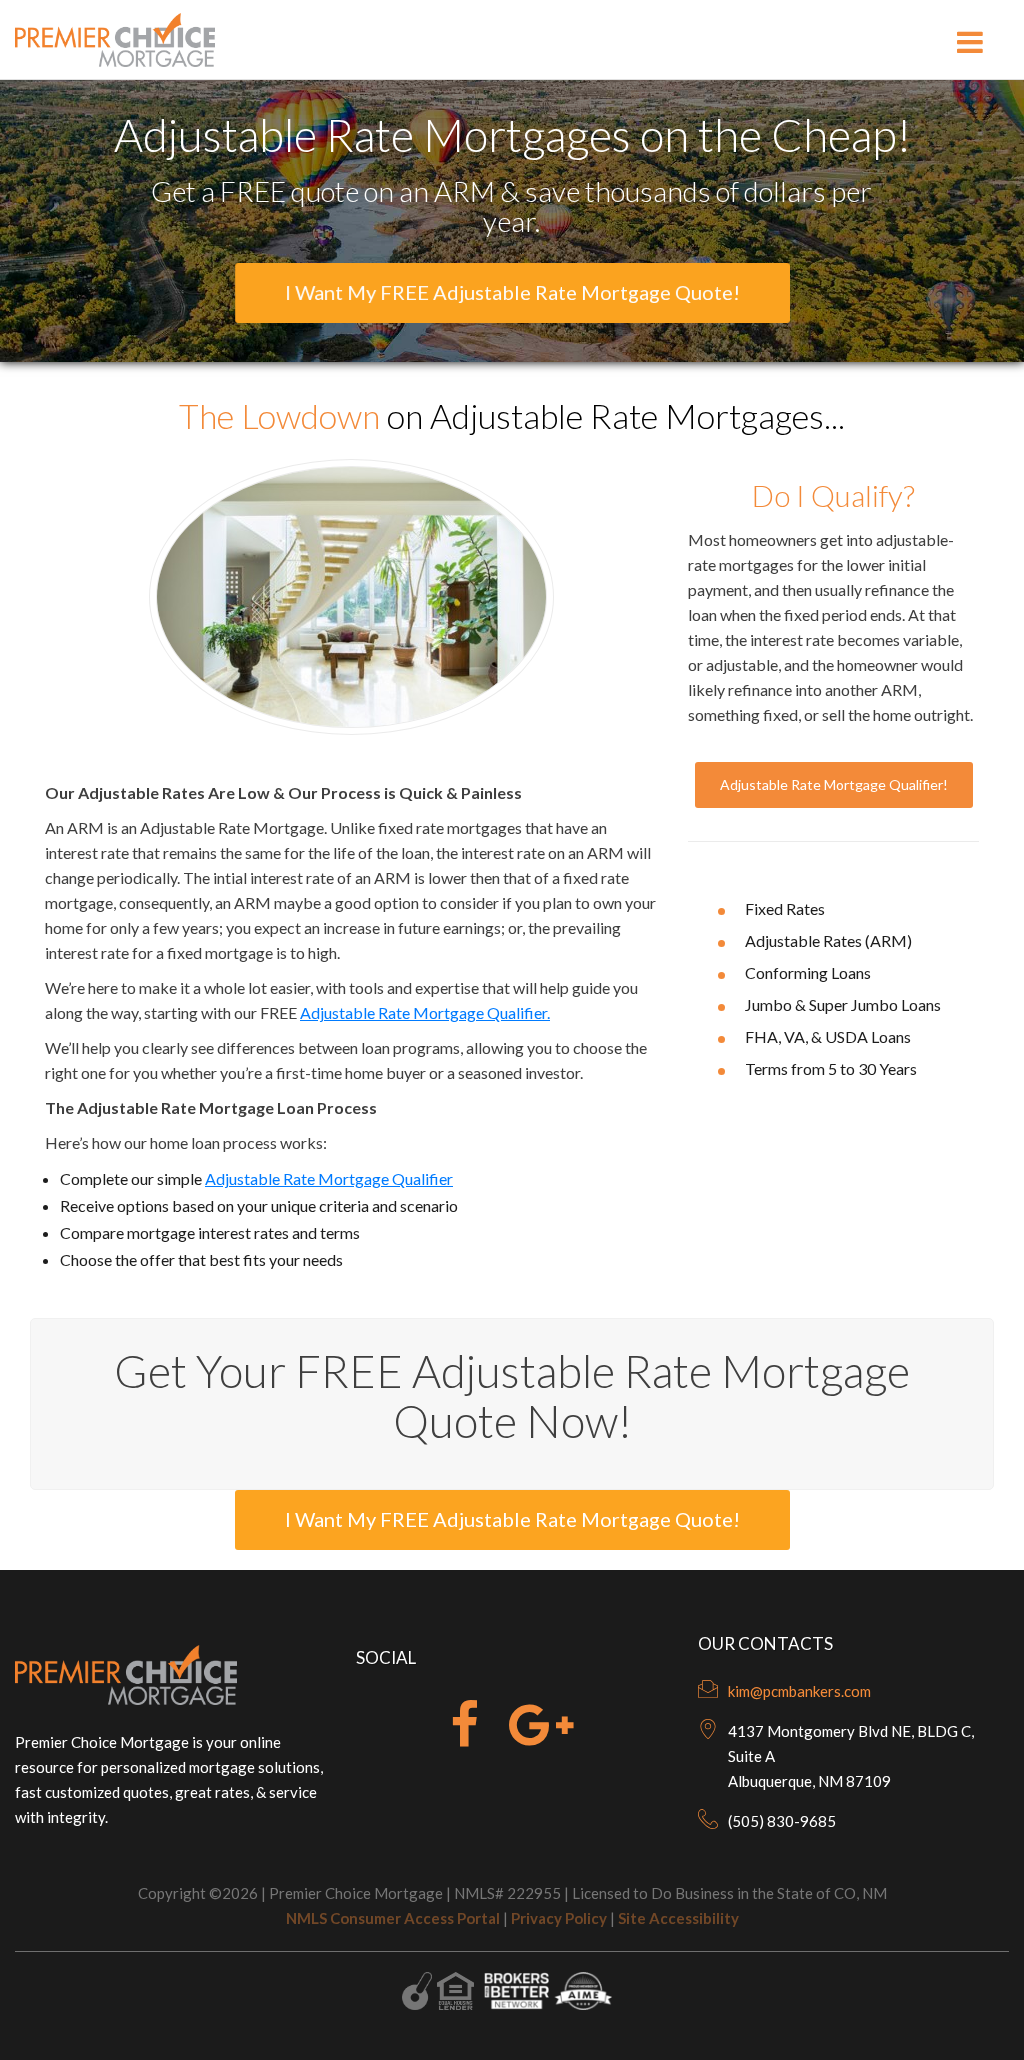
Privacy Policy (559, 1918)
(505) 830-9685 (782, 1821)
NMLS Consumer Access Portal (393, 1918)
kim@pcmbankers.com (799, 1691)
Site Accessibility (678, 1918)
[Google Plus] (541, 1737)
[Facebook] (464, 1737)
